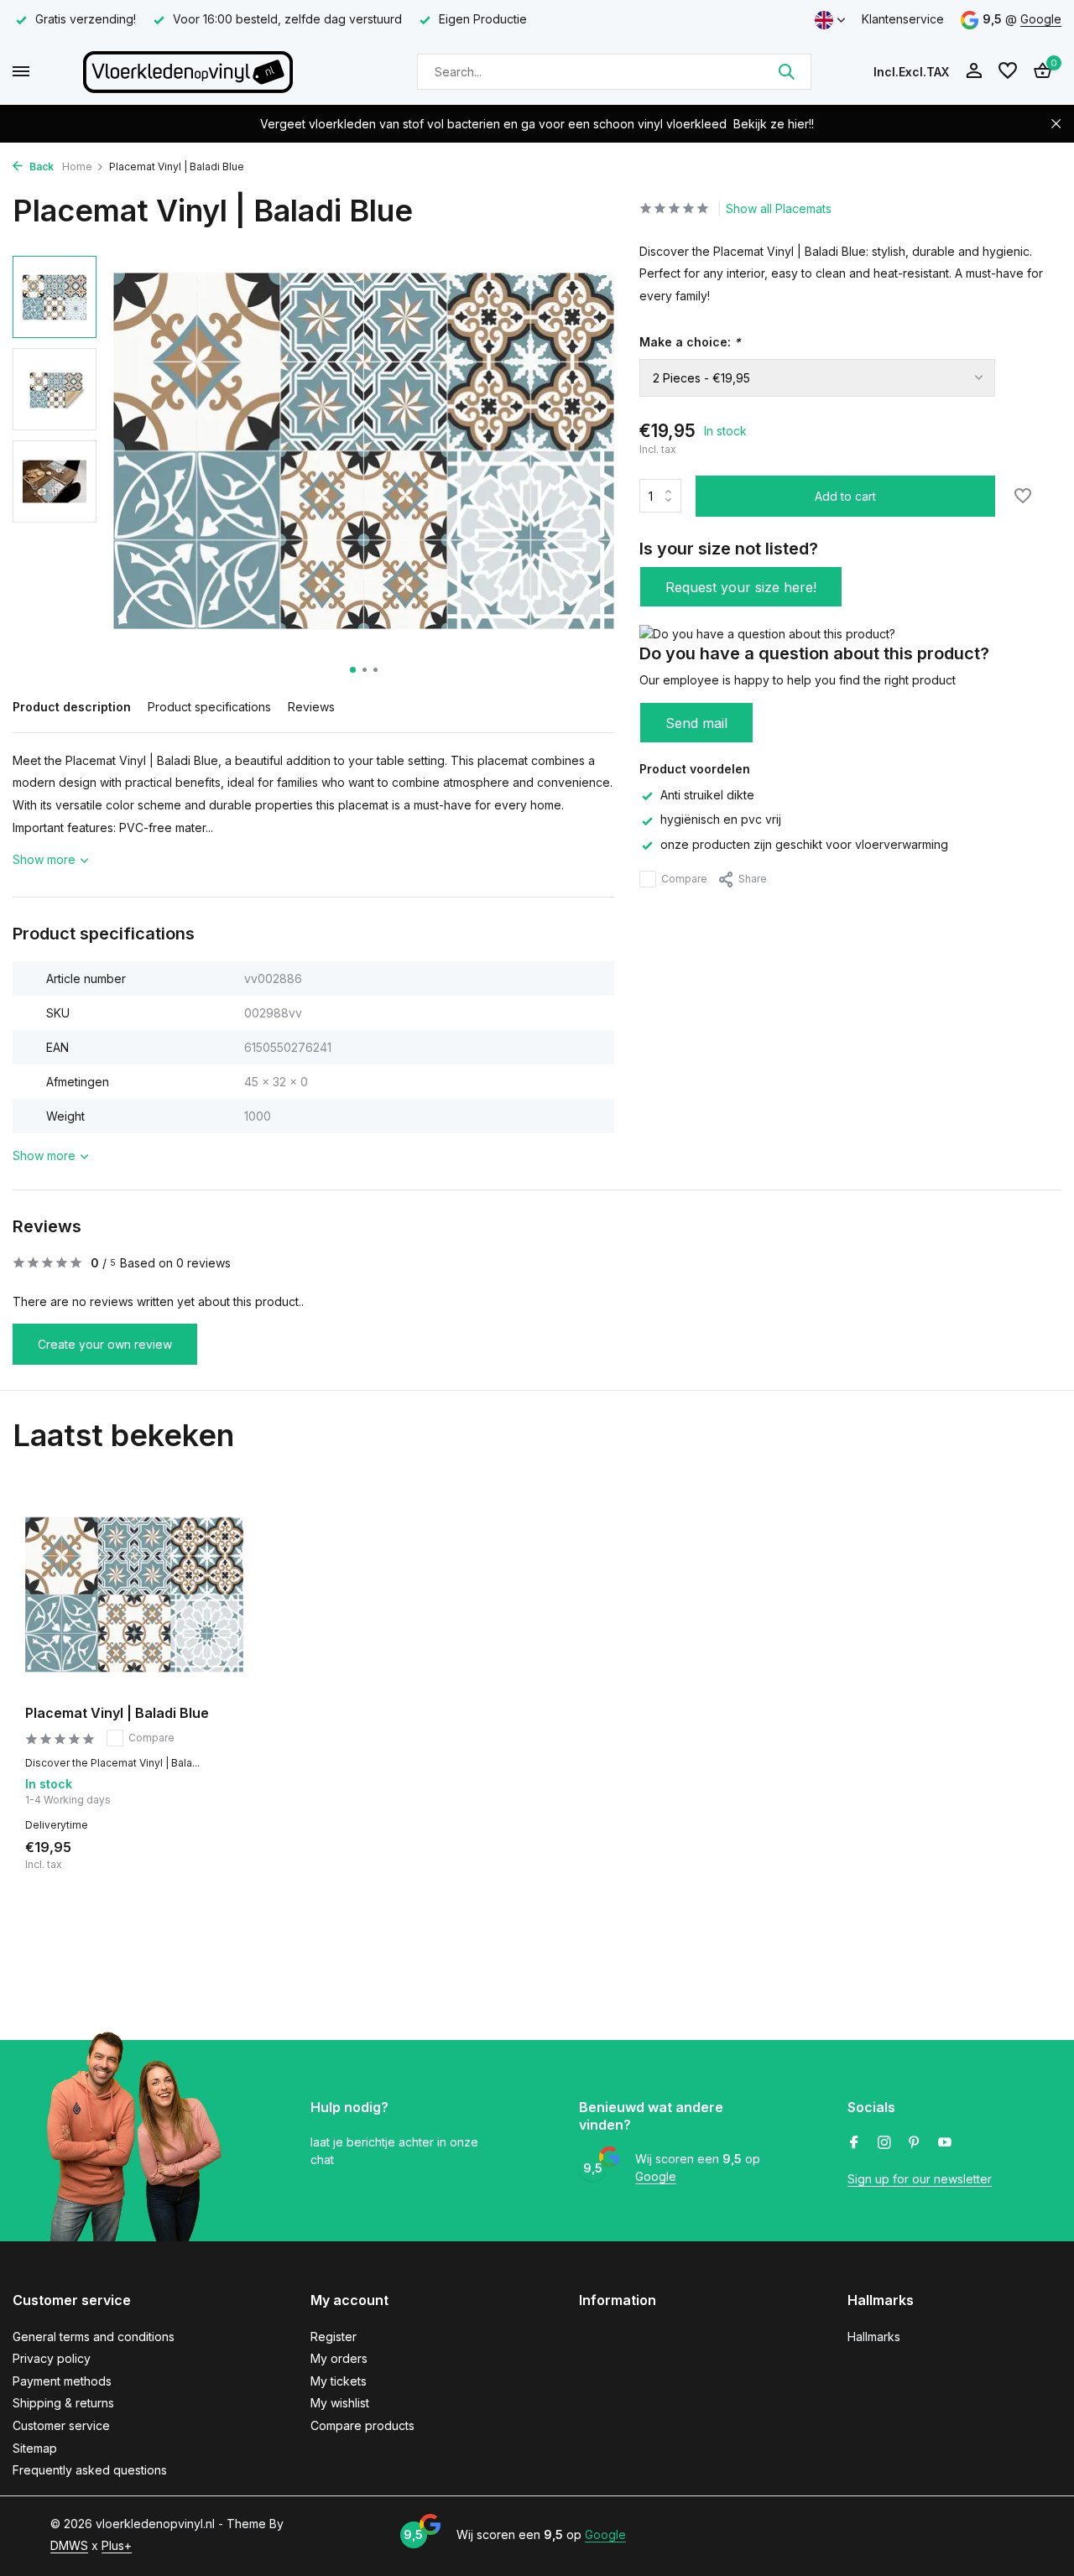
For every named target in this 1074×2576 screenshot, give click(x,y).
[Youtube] (945, 2143)
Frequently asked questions (90, 2470)
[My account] (974, 71)
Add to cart (845, 496)
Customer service (61, 2425)
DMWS (69, 2545)
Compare (684, 879)
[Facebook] (854, 2143)
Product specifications (209, 707)
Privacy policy (52, 2358)
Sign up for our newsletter (920, 2179)
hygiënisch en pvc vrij (721, 820)
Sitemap (35, 2448)
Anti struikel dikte (707, 795)
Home (77, 167)
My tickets (339, 2381)
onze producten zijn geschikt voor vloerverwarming (804, 844)
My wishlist (340, 2403)
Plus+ (117, 2545)
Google (1041, 19)
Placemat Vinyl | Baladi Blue (117, 1713)
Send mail (696, 723)
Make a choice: (690, 342)
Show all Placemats (779, 208)
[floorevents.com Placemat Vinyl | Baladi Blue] (134, 1595)
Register (334, 2337)
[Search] (786, 71)
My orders (339, 2358)
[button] (353, 670)
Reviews (311, 707)
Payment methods (62, 2381)
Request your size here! (741, 587)
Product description (72, 707)
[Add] (214, 1852)
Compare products (362, 2425)
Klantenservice (903, 19)
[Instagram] (884, 2143)
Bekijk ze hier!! (774, 124)
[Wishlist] (1008, 71)
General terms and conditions (94, 2337)
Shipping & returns (63, 2403)
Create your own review (105, 1344)
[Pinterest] (915, 2143)
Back (40, 167)
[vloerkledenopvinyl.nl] (188, 71)
